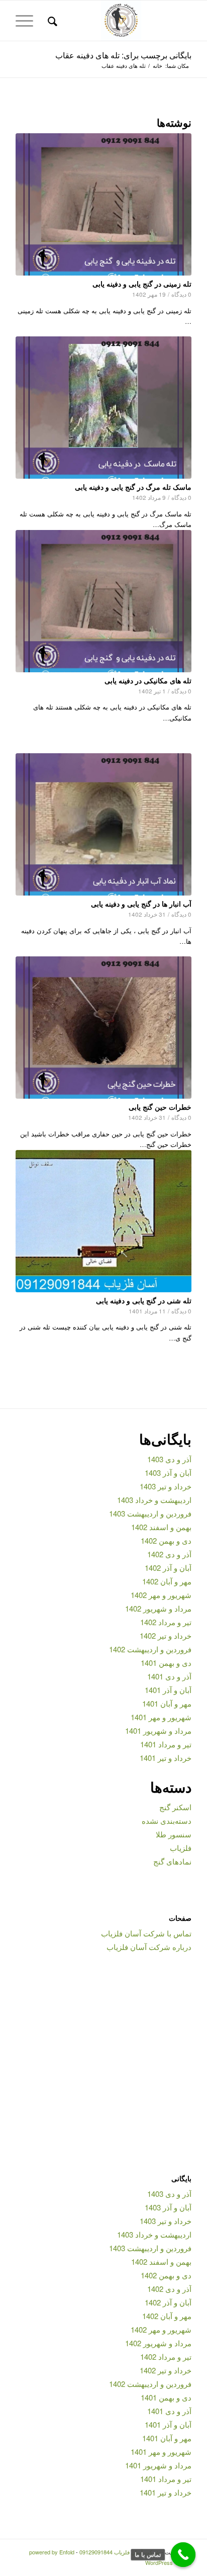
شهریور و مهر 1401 (161, 1717)
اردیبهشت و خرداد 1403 (154, 1500)
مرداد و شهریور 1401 (158, 1730)
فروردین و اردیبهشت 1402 (150, 1649)
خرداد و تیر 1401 (166, 1758)
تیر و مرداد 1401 (166, 1744)
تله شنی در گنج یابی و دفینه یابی (144, 1300)
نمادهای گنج (172, 1861)
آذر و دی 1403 (169, 1459)
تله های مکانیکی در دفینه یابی (148, 680)
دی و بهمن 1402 (166, 1540)
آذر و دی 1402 (169, 1554)
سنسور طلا (174, 1834)
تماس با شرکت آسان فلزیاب (146, 1933)
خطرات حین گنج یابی (160, 1107)
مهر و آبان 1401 (167, 1703)
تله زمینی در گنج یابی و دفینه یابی (142, 284)
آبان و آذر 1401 (168, 1690)
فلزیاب (181, 1848)
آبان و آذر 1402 (168, 1568)
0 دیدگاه (181, 294)
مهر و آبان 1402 (167, 1581)
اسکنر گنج (175, 1807)
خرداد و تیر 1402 (166, 1635)
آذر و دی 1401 (169, 1676)
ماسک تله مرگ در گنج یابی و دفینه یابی (133, 487)
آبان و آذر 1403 (168, 1473)
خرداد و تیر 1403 (166, 1486)
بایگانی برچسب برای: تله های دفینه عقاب (123, 55)
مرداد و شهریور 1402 (158, 1608)
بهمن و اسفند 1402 (161, 1527)
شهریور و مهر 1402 (161, 1595)
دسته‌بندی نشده (167, 1820)
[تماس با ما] (183, 2555)
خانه (158, 66)
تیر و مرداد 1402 (166, 1622)
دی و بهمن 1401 (166, 1663)
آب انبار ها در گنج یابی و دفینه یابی (141, 904)
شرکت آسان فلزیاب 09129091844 (120, 2552)
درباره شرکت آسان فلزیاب (149, 1947)
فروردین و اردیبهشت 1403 (150, 1513)
